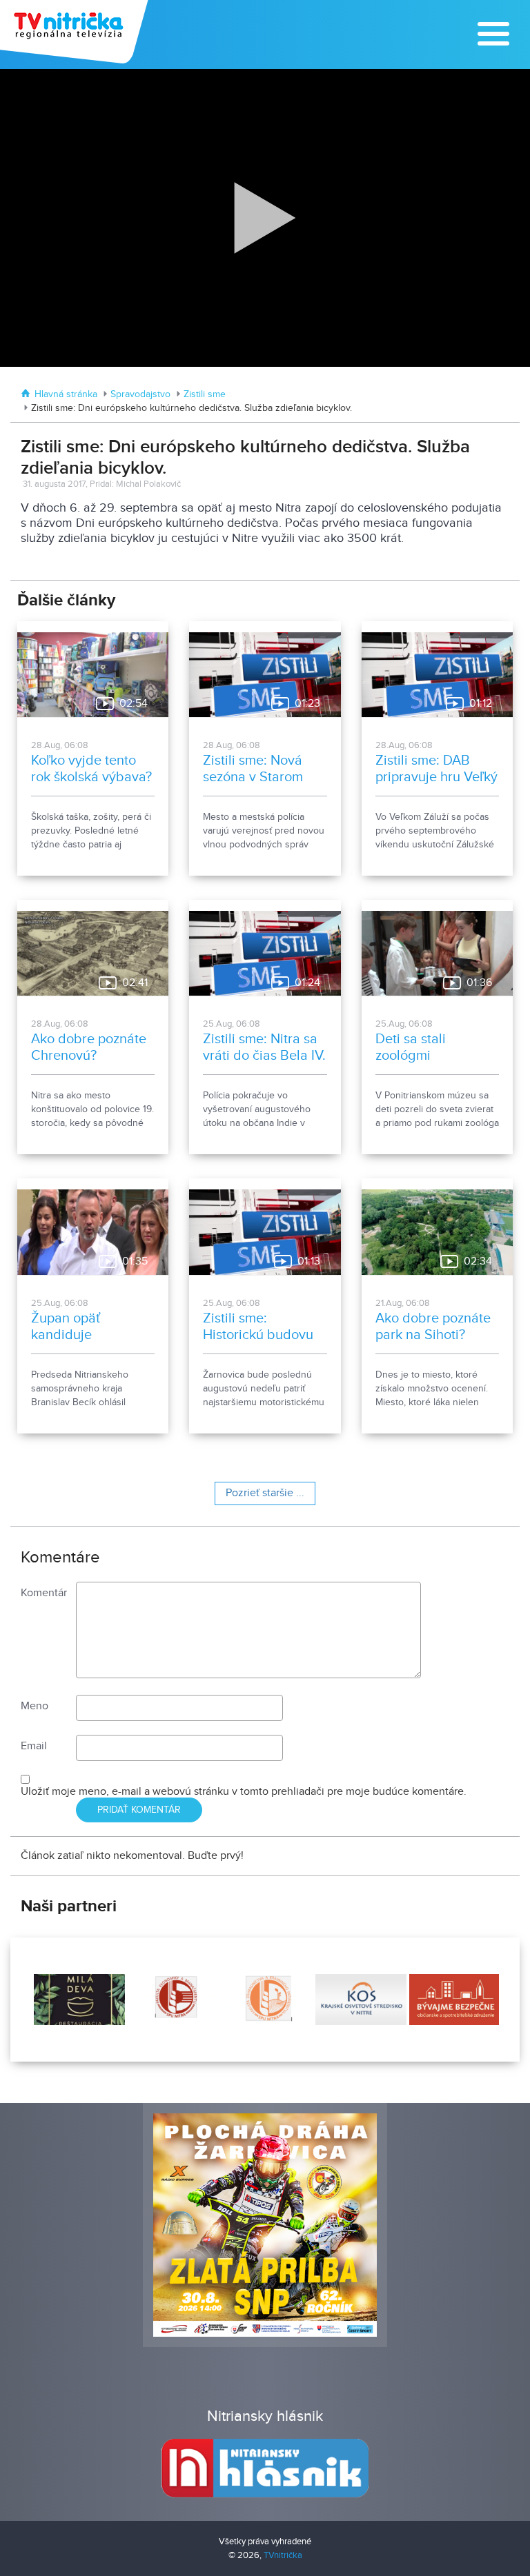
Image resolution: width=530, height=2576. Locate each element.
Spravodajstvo (140, 394)
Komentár (44, 1593)
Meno (35, 1706)
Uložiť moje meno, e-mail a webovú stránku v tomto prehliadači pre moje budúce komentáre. (244, 1792)
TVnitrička (283, 2555)
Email (34, 1746)
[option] (78, 2000)
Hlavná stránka (66, 394)
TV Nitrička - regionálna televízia (76, 32)
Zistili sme (205, 394)
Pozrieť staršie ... (265, 1493)
